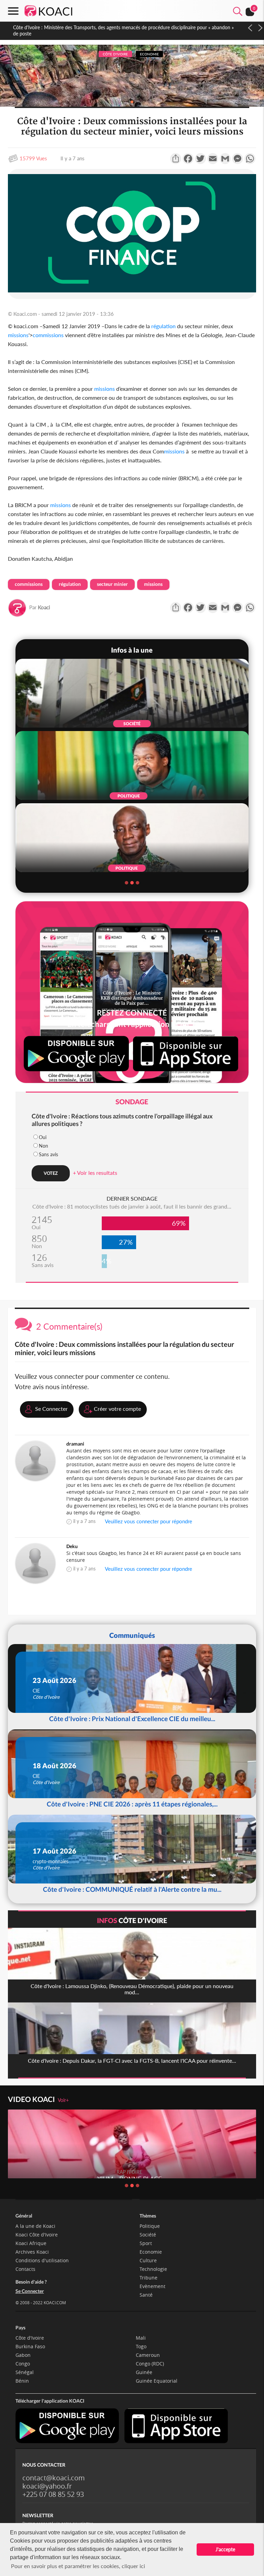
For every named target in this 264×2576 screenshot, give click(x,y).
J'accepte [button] (225, 2549)
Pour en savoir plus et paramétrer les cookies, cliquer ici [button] (78, 2566)
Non (43, 1146)
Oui (43, 1137)
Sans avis (48, 1154)
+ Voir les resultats (95, 1173)
